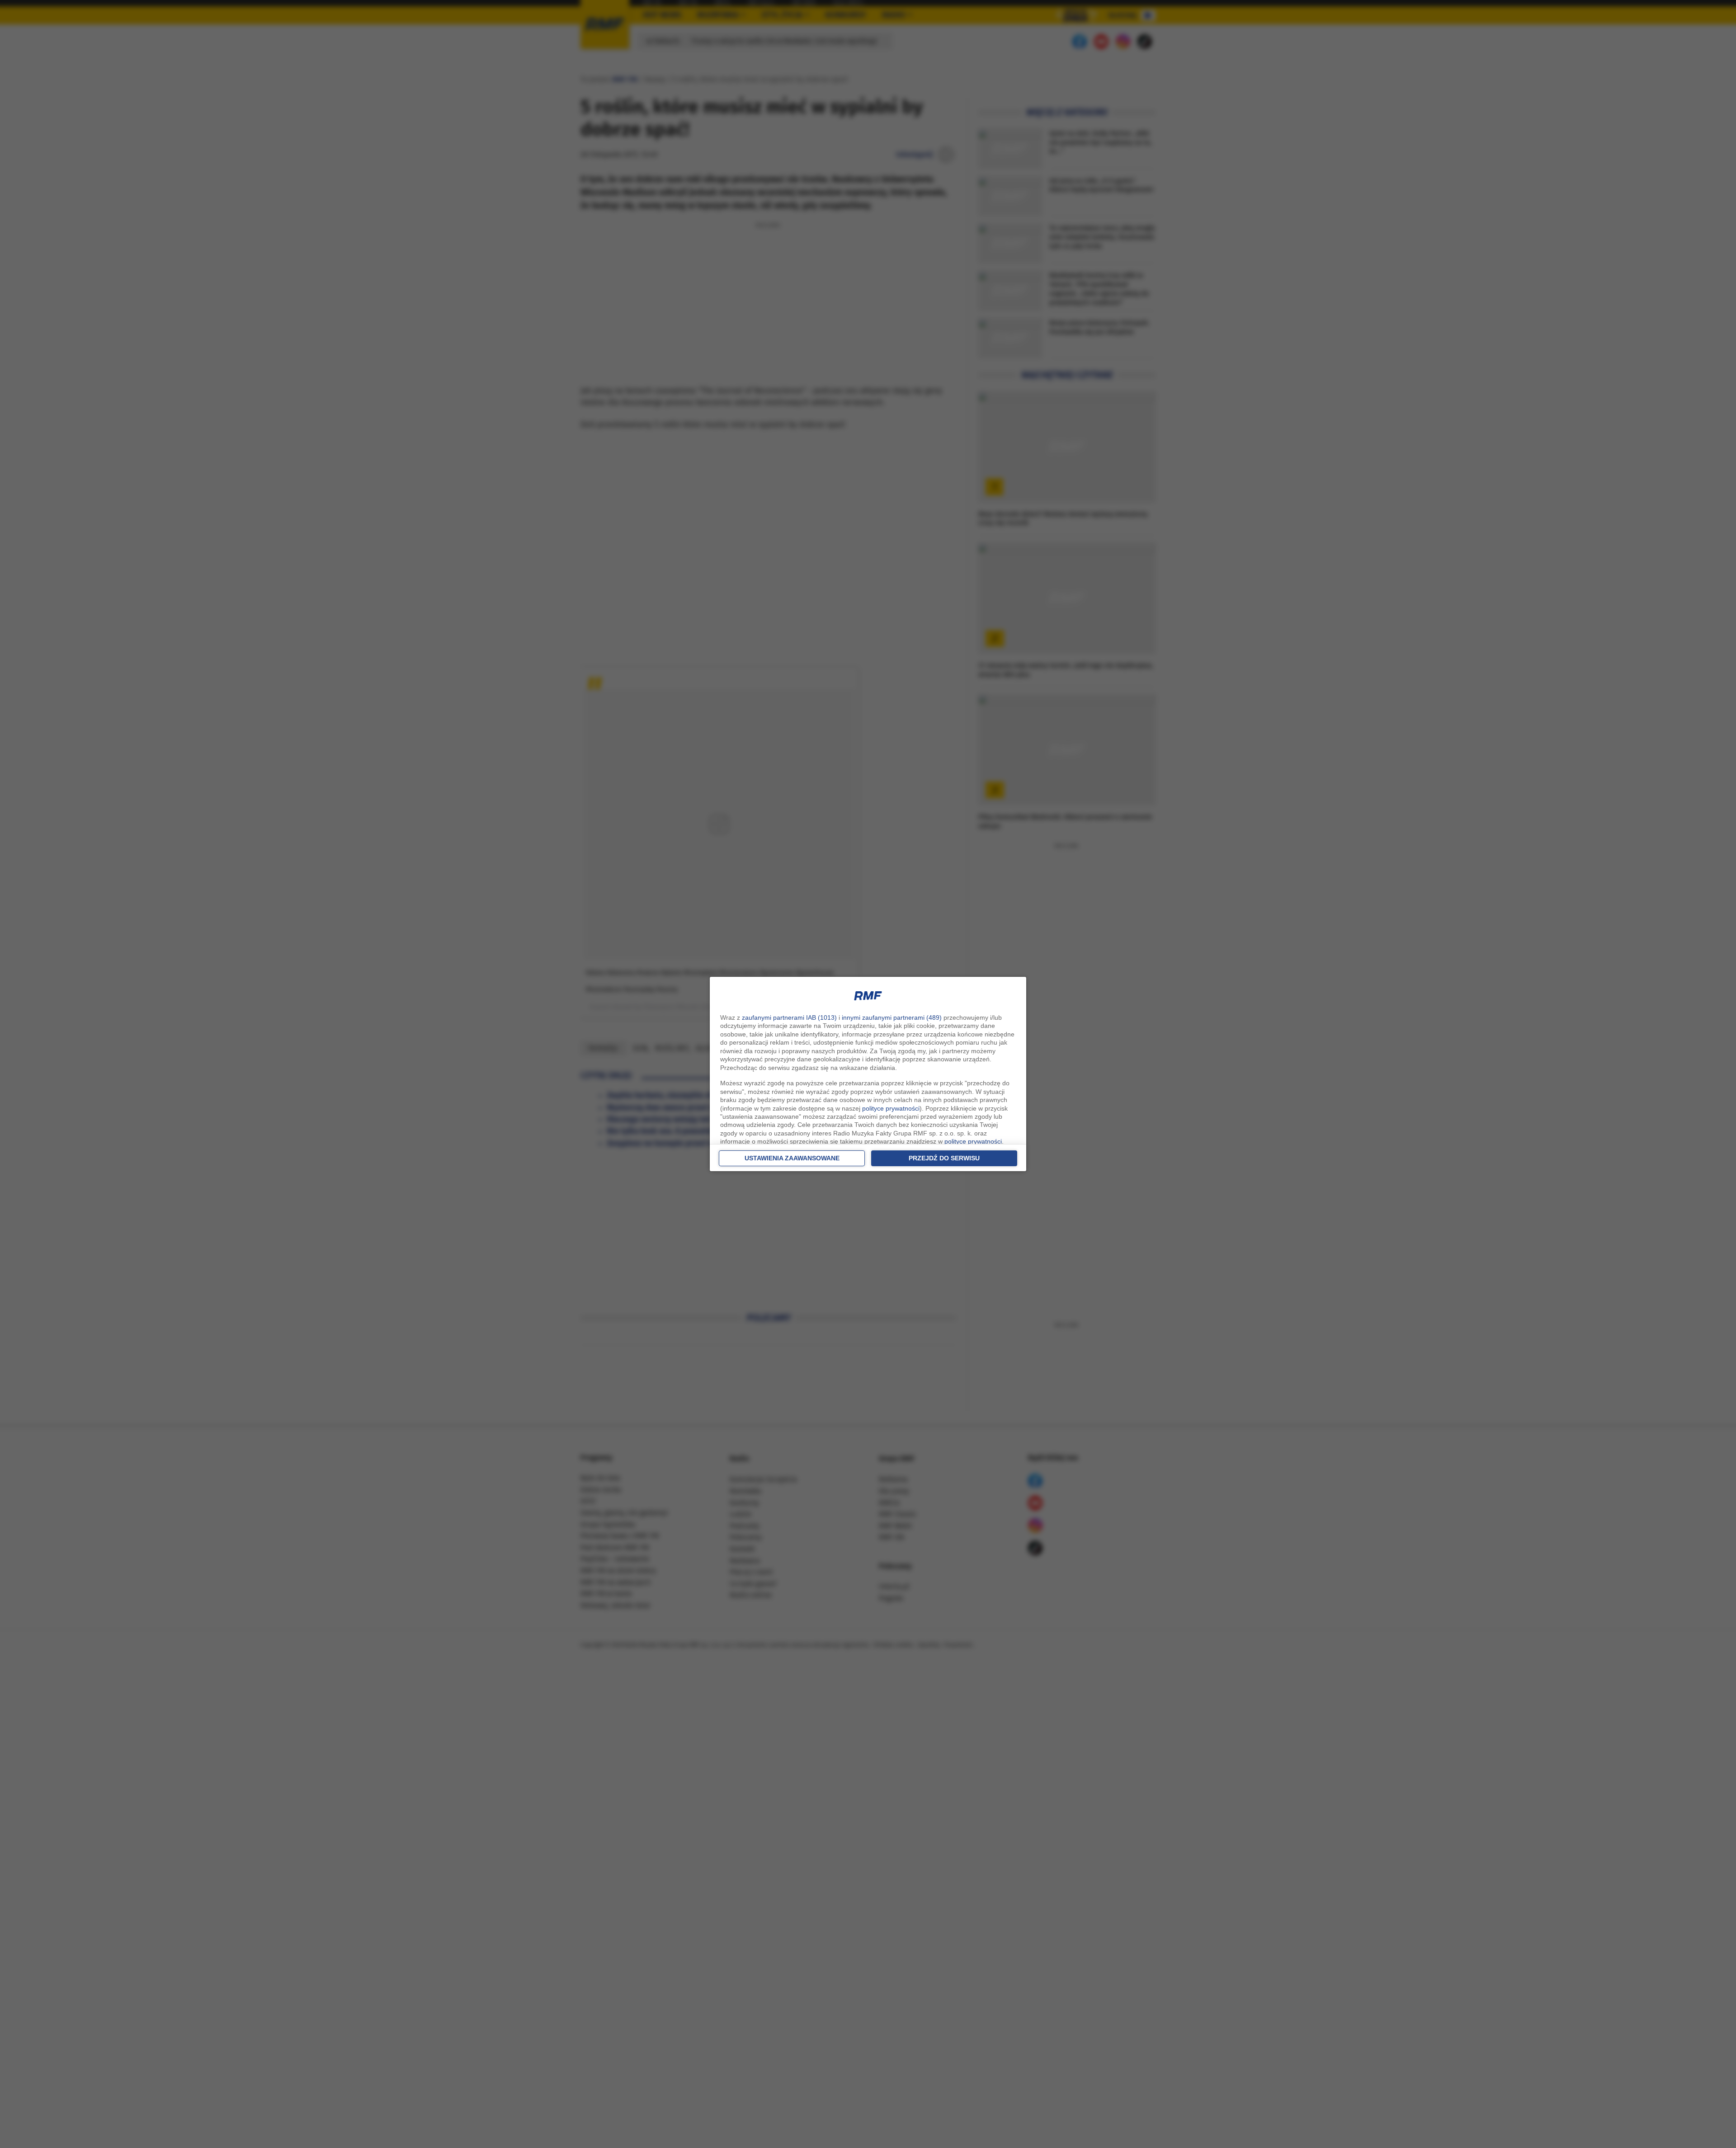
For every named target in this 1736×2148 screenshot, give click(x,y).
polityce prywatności (891, 1108)
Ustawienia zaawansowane (792, 1158)
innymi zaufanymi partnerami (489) (892, 1017)
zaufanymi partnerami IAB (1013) (789, 1017)
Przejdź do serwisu (944, 1158)
